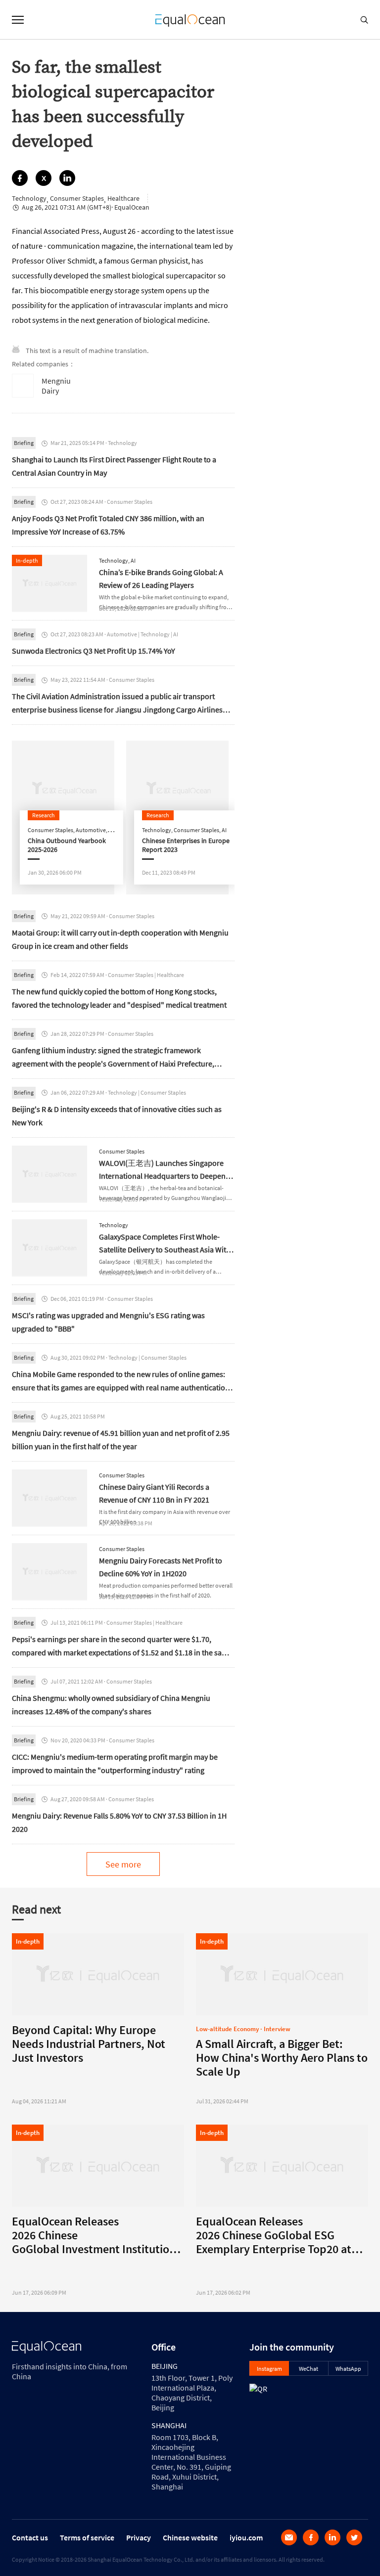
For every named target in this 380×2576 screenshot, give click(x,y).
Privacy (139, 2537)
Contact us (30, 2537)
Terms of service (87, 2537)
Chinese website (190, 2537)
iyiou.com (246, 2537)
